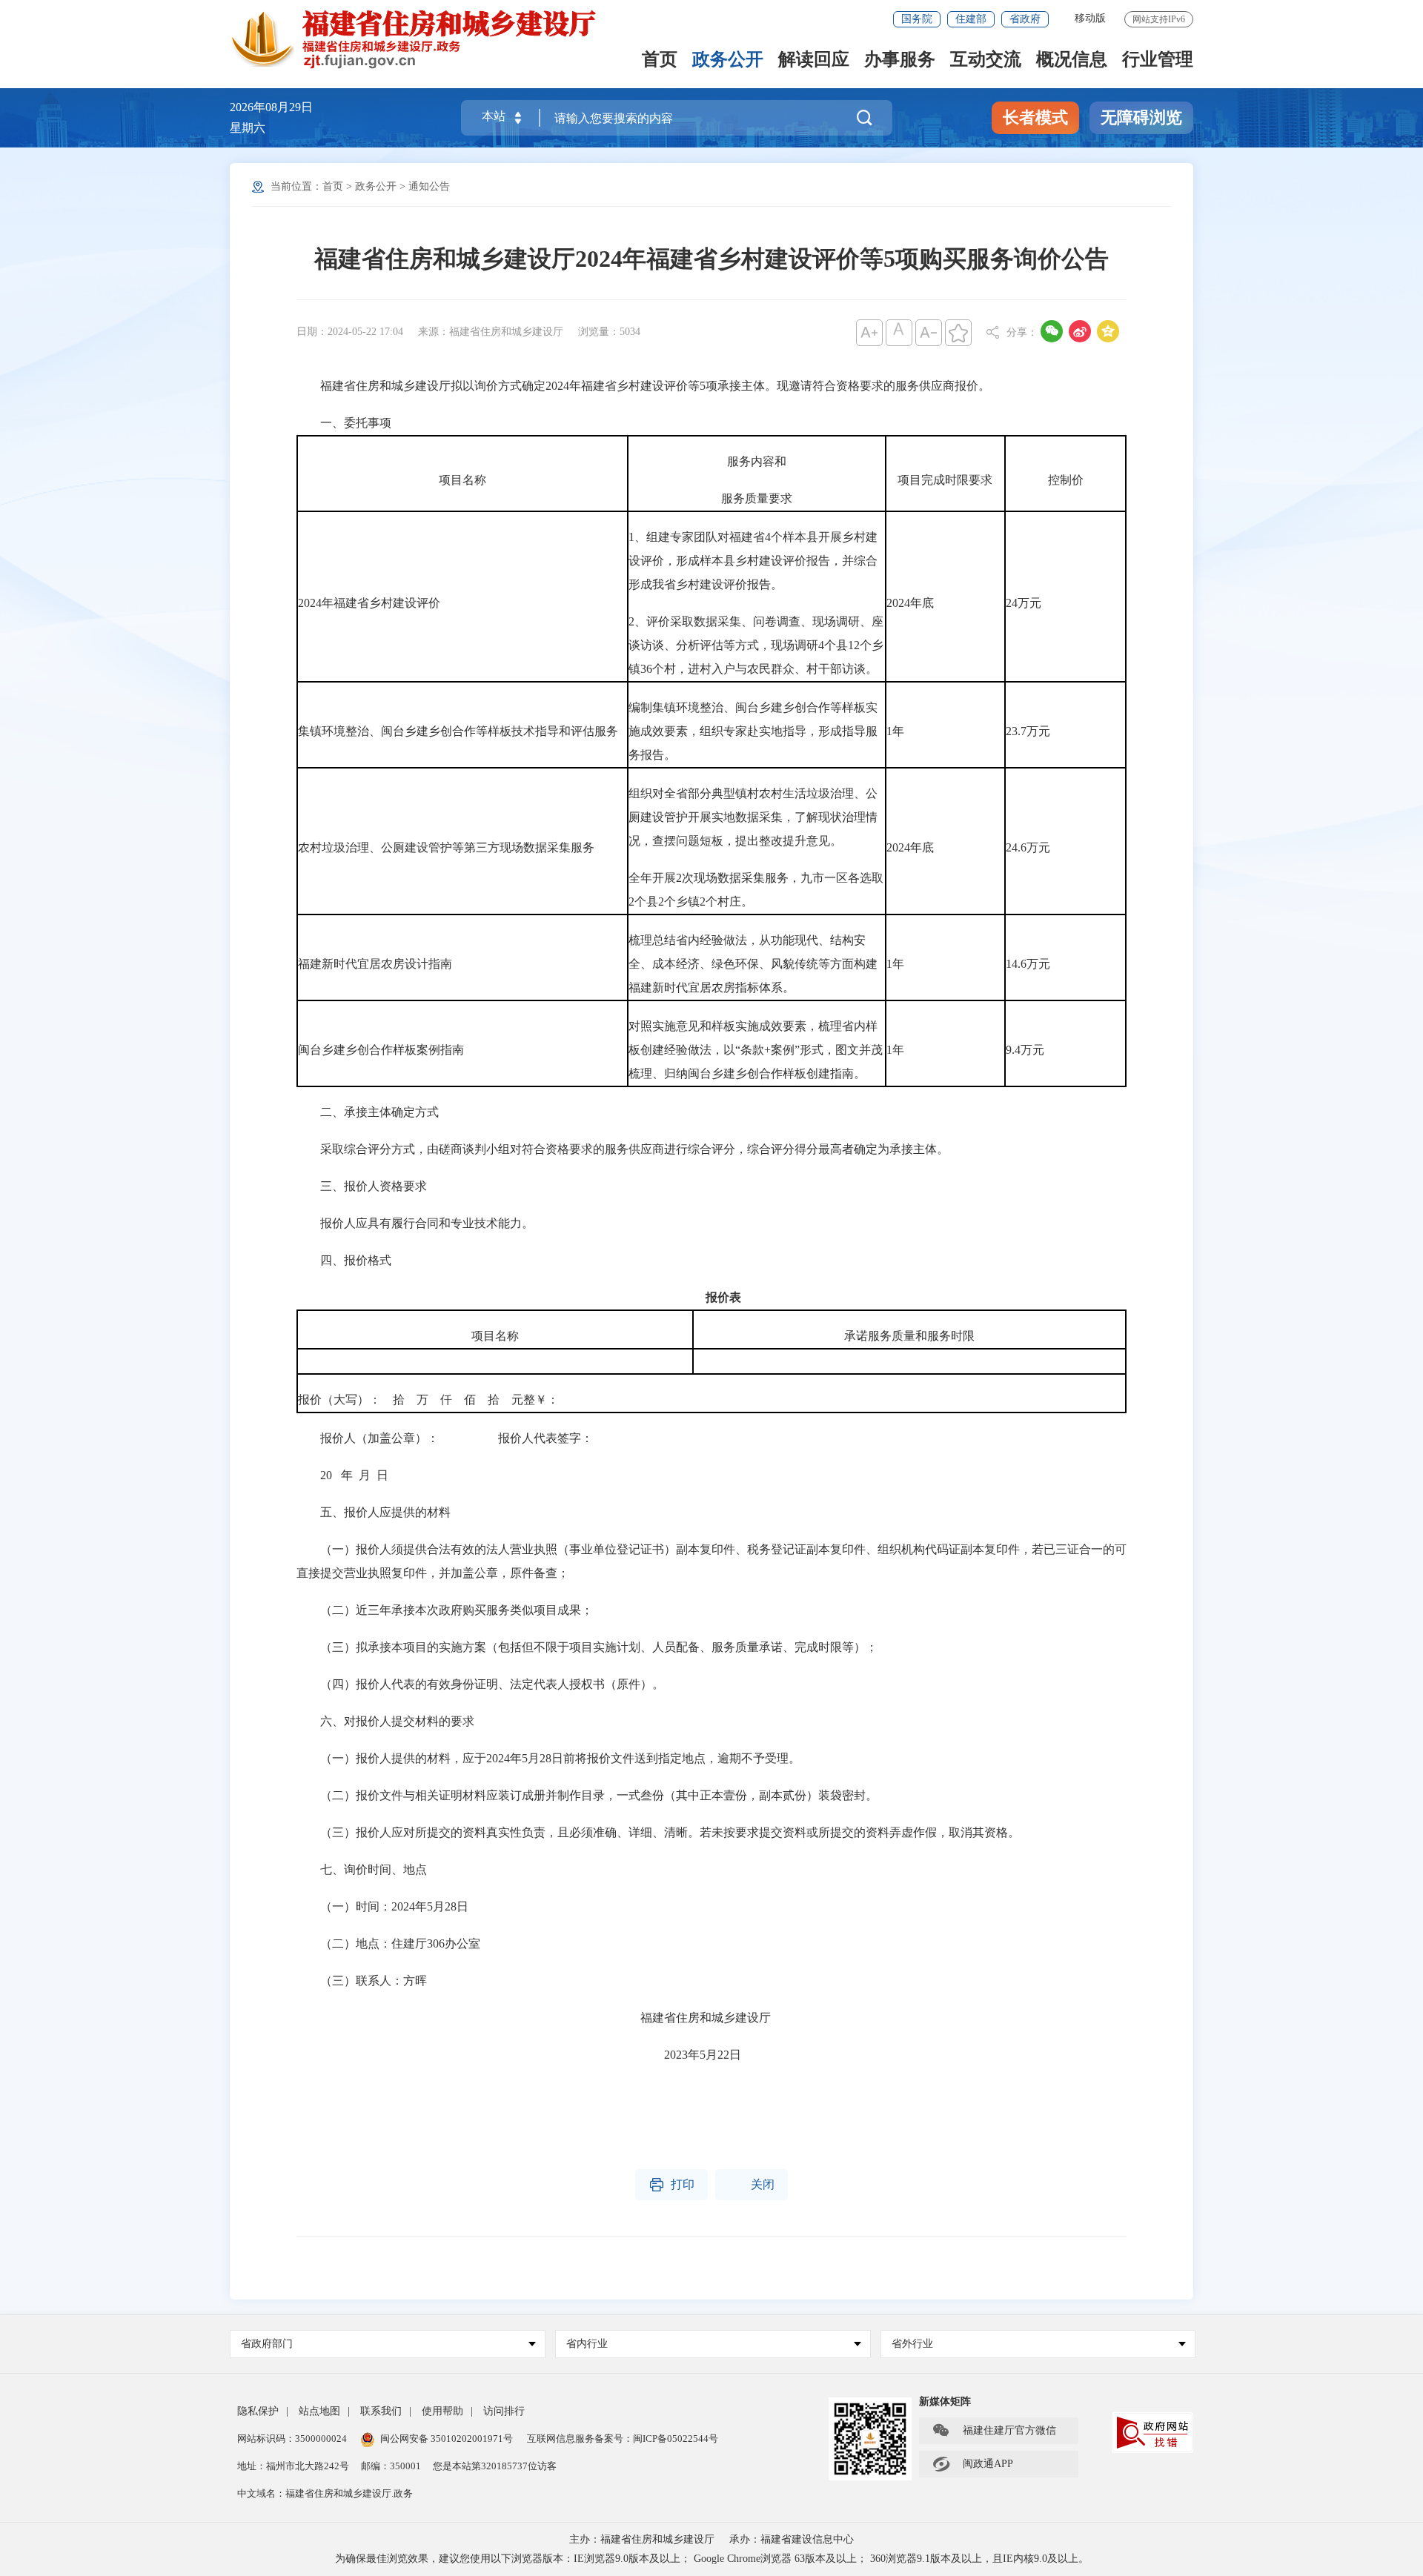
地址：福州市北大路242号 (293, 2466)
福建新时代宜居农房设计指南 (375, 964)
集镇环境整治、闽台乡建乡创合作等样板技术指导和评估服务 (458, 731)
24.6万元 (1028, 847)
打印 (671, 2185)
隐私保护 (258, 2411)
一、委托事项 (344, 423)
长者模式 (1035, 117)
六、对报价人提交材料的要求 (385, 1721)
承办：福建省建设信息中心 (792, 2539)
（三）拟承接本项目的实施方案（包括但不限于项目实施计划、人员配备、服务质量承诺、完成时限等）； (587, 1647)
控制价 (1066, 480)
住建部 (971, 19)
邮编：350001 (391, 2466)
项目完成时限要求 (945, 480)
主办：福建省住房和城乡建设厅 (642, 2539)
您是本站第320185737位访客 (495, 2466)
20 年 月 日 (342, 1475)
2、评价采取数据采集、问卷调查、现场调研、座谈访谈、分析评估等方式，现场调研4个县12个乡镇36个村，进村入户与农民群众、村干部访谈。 (756, 645)
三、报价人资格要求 (363, 1186)
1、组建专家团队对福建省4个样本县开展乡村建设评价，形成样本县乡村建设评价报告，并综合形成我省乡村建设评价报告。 (753, 561)
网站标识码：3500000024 (292, 2439)
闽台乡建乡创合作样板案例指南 (381, 1050)
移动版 (1090, 18)
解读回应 (814, 60)
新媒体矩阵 (945, 2401)
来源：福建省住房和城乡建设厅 (491, 332)
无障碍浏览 (1141, 117)
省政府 (1025, 19)
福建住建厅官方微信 (994, 2431)
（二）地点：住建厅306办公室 (388, 1943)
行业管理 (1158, 60)
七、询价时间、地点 (362, 1869)
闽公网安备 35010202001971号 (447, 2439)
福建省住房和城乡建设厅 (534, 2018)
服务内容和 (757, 461)
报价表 (723, 1297)
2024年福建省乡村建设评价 (369, 603)
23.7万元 (1028, 731)
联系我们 (381, 2411)
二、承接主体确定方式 (368, 1112)
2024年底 (910, 603)
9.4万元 (1025, 1050)
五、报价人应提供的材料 (374, 1512)
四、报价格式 (344, 1260)
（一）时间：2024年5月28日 (382, 1906)
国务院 (917, 19)
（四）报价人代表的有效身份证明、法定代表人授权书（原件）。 (480, 1684)
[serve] (422, 39)
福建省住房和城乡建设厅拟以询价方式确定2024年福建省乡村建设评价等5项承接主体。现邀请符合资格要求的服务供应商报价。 (643, 386)
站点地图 (319, 2411)
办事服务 (900, 60)
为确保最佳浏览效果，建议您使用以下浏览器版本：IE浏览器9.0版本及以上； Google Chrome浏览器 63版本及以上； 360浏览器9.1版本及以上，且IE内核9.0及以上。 (712, 2559)
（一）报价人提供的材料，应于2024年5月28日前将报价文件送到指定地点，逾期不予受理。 (548, 1758)
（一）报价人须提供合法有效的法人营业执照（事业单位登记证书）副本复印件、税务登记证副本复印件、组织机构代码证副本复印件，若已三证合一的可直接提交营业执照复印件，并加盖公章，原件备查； (711, 1561)
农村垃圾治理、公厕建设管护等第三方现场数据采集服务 (446, 847)
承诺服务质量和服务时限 (909, 1336)
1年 (895, 731)
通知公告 (429, 186)
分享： (1022, 332)
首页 (660, 60)
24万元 (1024, 603)
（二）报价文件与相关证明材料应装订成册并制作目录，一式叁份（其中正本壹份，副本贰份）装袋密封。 (587, 1795)
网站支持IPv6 (1159, 19)
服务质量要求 (757, 498)
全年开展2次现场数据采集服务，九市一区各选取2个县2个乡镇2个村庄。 (756, 890)
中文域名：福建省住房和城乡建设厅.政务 (325, 2493)
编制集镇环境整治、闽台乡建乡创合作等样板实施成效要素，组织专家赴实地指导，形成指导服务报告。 (753, 731)
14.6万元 (1028, 964)
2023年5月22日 (519, 2055)
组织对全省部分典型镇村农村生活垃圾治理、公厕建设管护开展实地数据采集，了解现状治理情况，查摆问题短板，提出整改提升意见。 (753, 817)
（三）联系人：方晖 (362, 1981)
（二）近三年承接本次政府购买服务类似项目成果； (445, 1610)
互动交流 (986, 60)
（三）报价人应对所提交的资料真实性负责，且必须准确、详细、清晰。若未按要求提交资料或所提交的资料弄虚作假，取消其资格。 (658, 1832)
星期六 (248, 128)
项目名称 (462, 480)
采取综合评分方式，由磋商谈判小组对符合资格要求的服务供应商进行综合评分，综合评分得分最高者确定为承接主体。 (623, 1149)
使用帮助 (442, 2411)
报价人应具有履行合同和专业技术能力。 (415, 1223)
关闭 (752, 2185)
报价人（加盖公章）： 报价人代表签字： (445, 1438)
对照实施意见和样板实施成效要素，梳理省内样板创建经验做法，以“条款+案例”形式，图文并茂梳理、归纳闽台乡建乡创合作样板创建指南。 (756, 1050)
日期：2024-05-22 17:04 (350, 332)
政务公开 (728, 60)
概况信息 (1072, 60)
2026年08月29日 (271, 107)
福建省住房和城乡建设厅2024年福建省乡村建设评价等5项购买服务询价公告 (711, 259)
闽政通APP (972, 2464)
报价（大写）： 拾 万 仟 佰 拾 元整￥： (428, 1400)
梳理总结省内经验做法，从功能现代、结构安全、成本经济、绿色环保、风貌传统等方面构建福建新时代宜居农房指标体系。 (753, 964)
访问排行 (504, 2411)
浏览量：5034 (609, 332)
